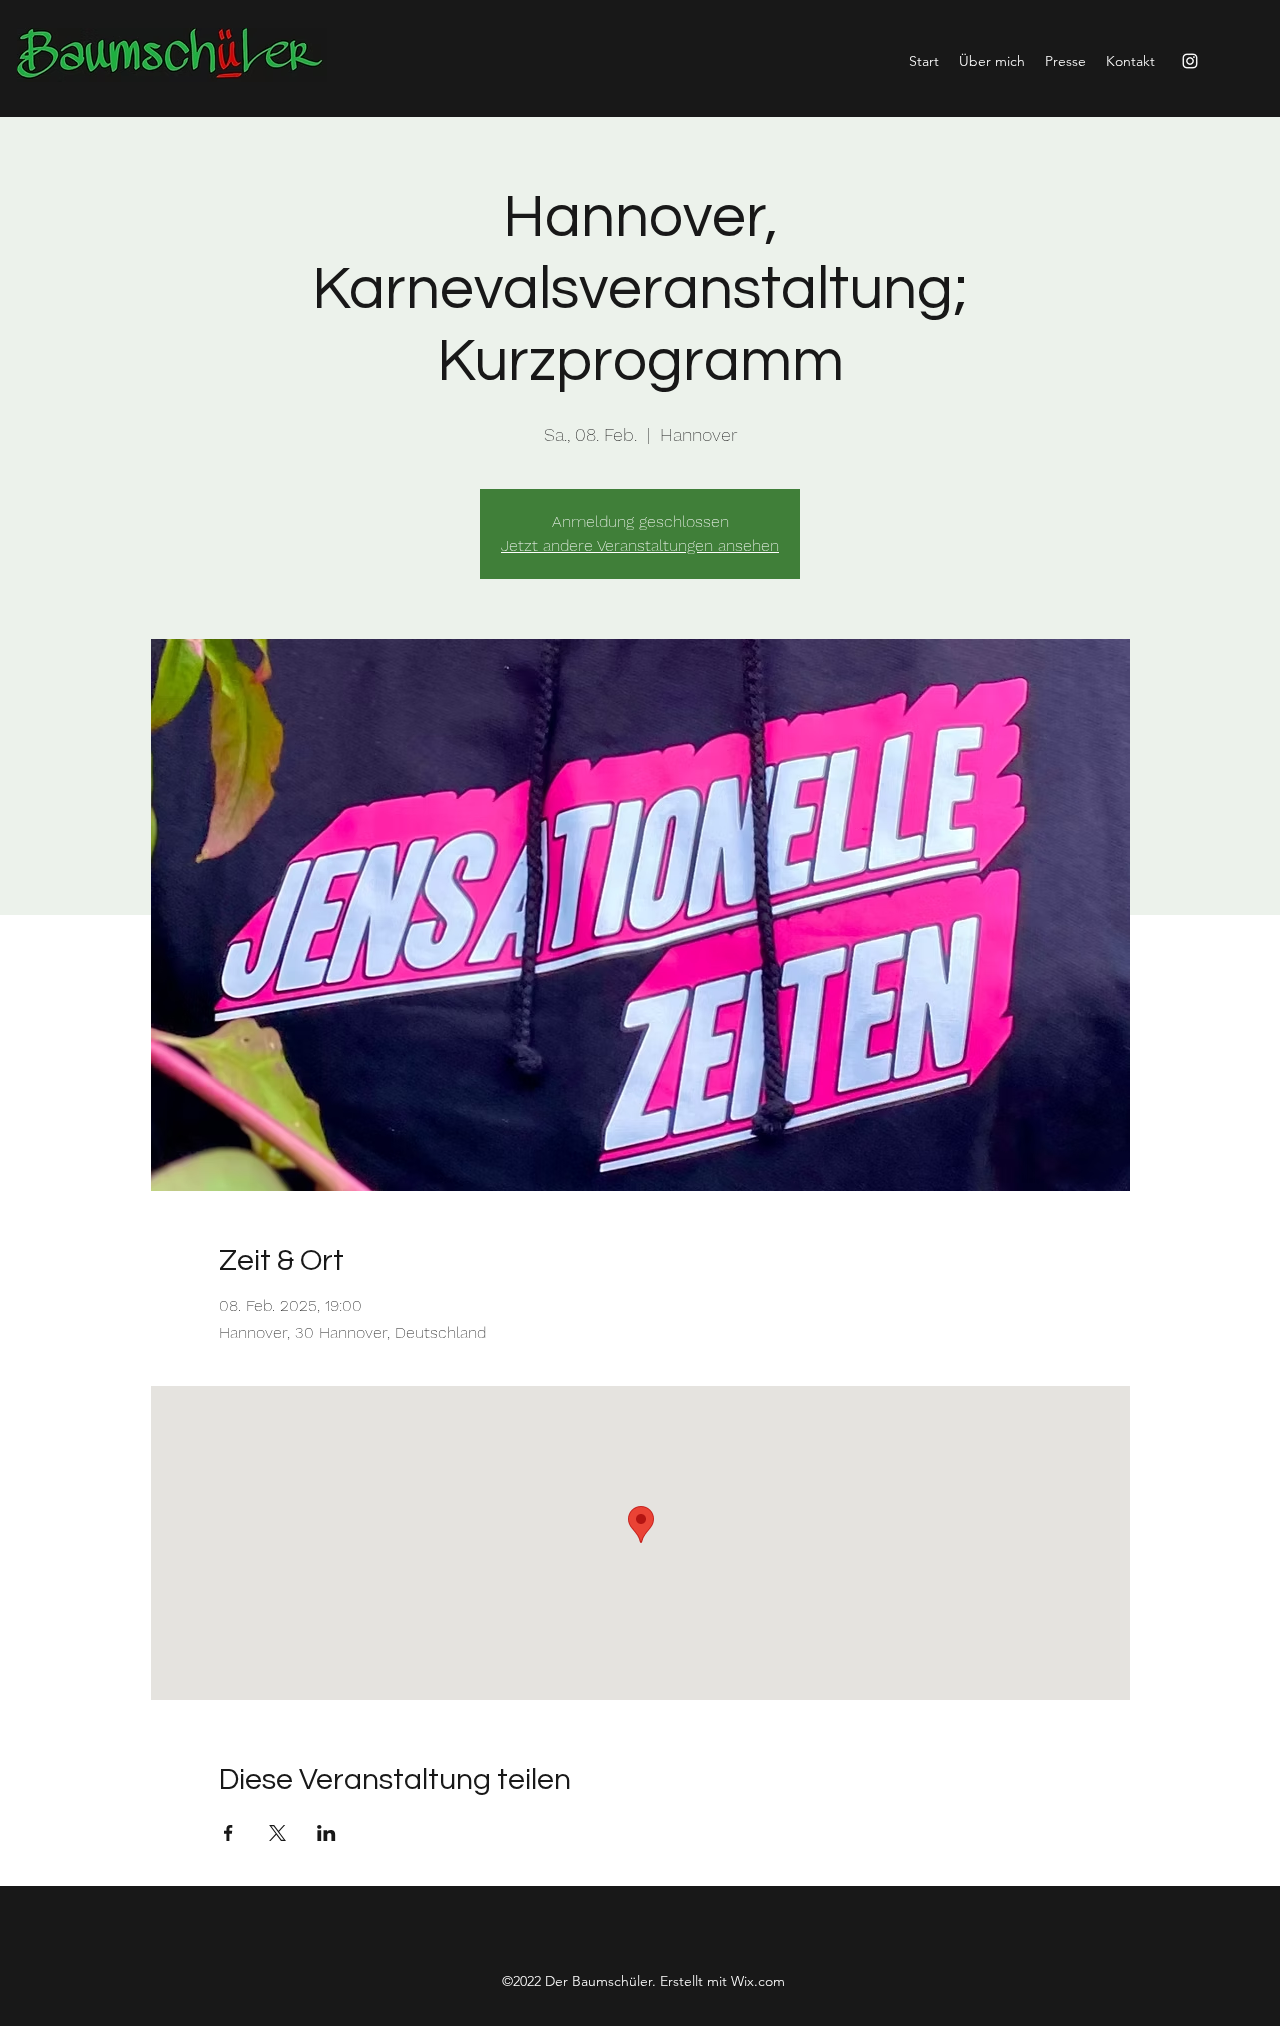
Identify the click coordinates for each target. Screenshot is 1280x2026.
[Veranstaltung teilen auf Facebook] (228, 1833)
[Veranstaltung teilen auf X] (277, 1833)
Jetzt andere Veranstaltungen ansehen (640, 545)
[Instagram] (1190, 61)
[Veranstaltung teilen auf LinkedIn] (326, 1833)
